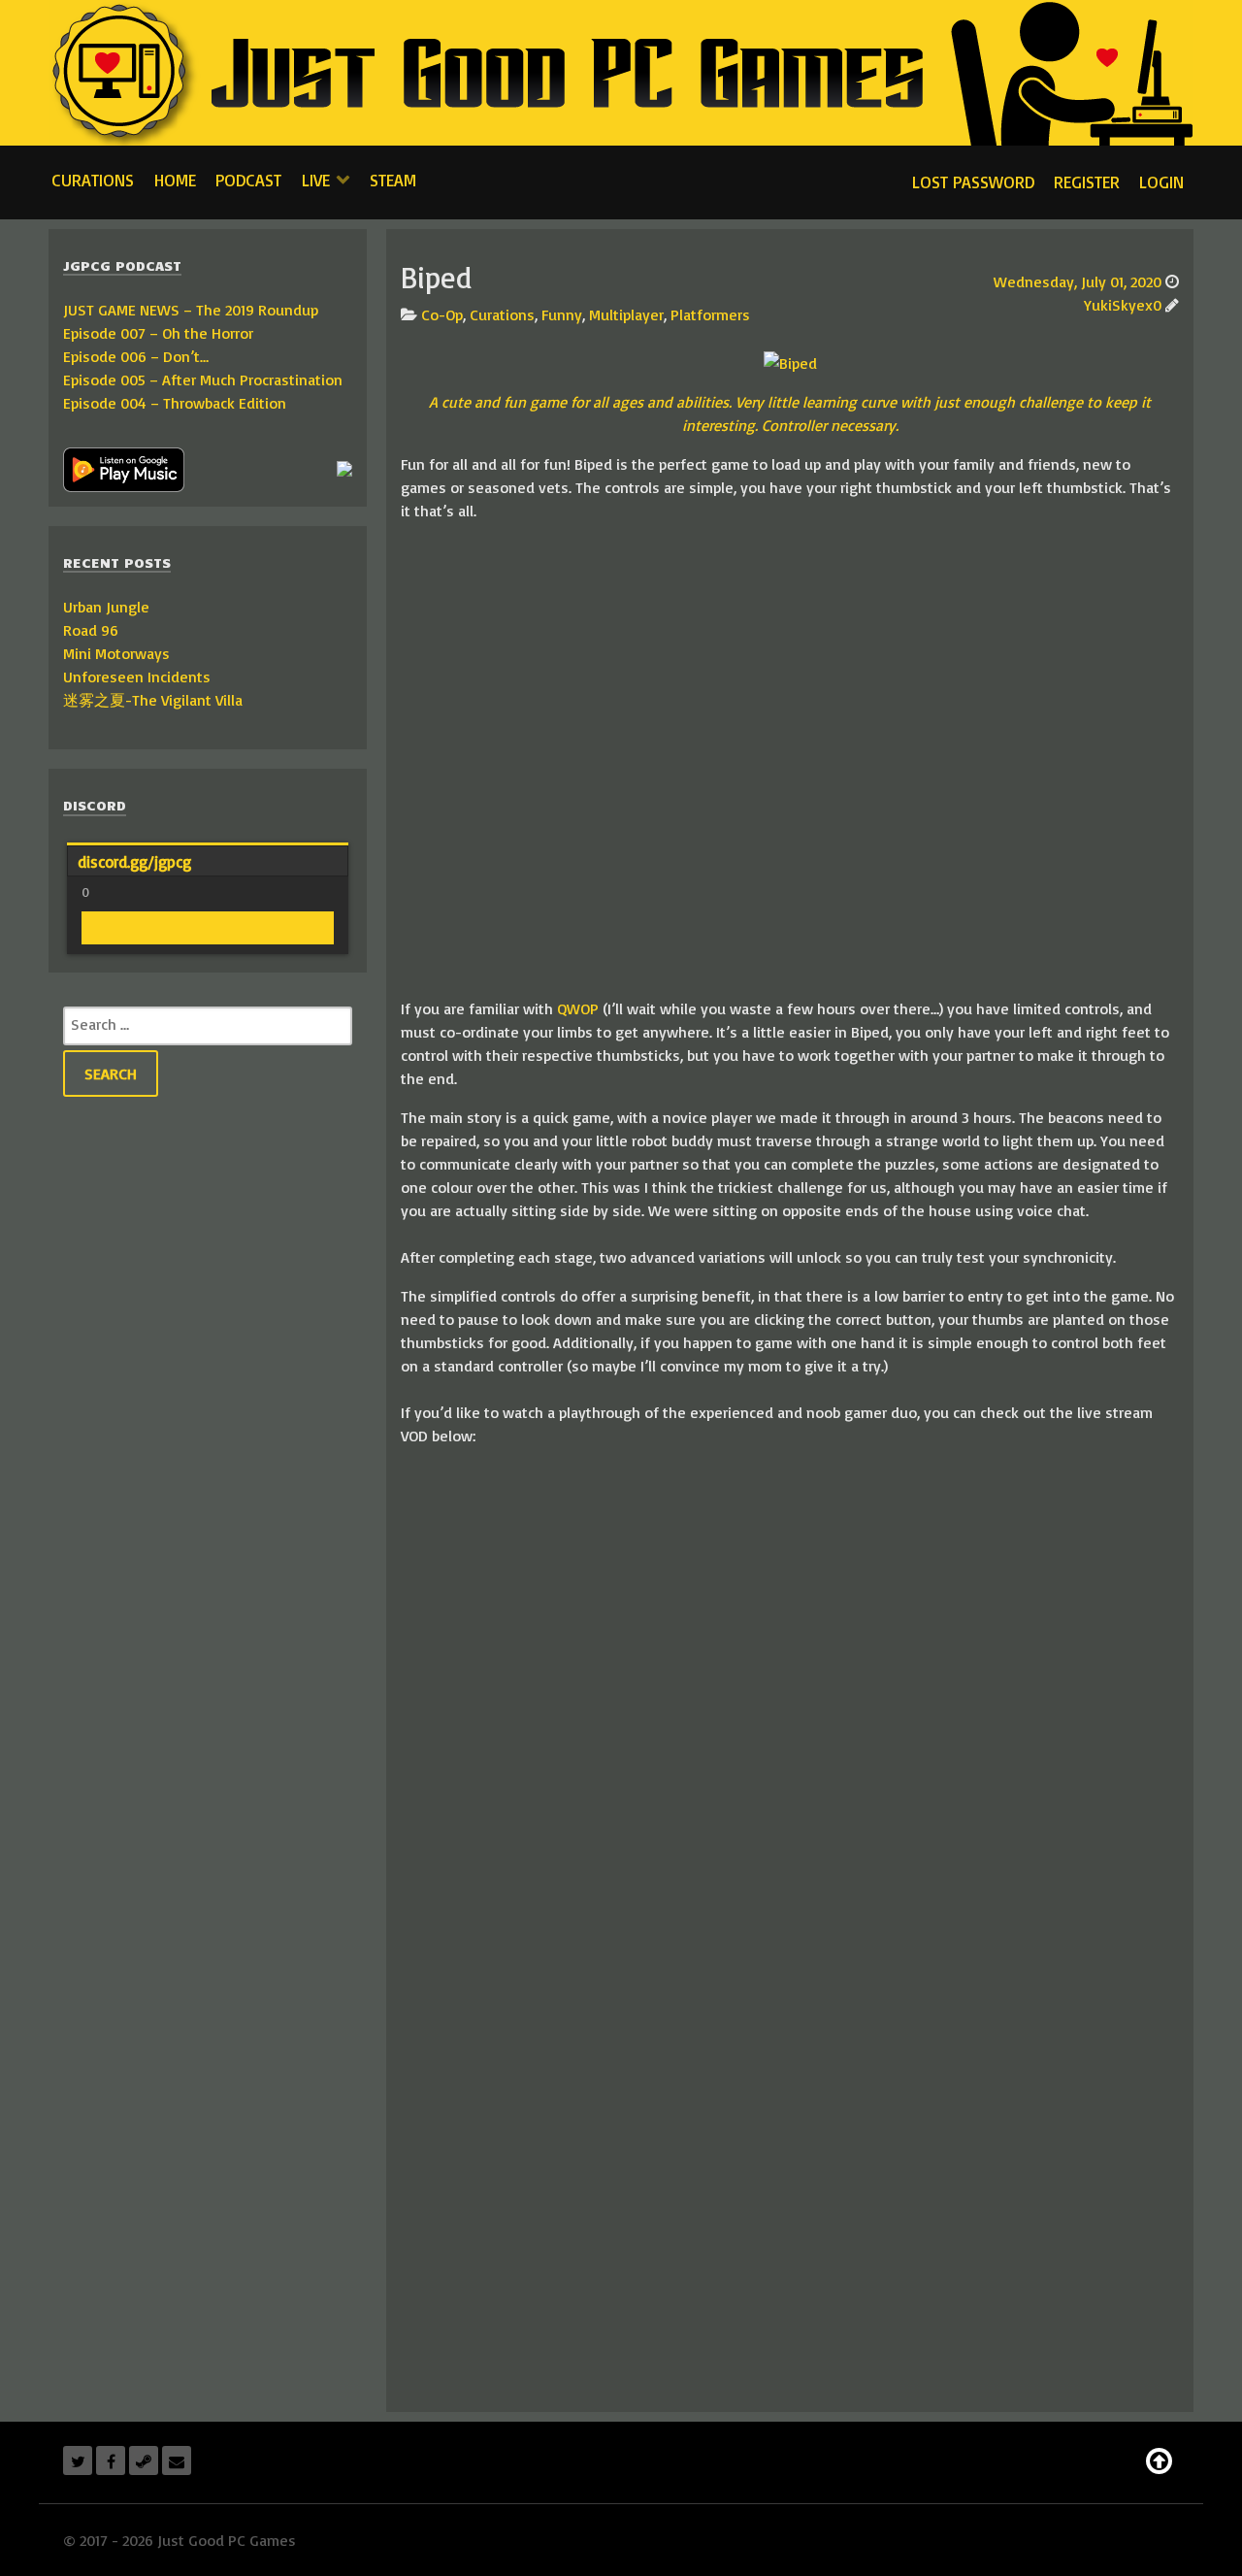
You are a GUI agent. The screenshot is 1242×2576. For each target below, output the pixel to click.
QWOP (578, 1008)
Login (1161, 182)
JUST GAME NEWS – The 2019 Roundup (191, 310)
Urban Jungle (106, 607)
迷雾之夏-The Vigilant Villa (153, 700)
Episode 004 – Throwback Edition (175, 403)
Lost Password (973, 182)
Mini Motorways (116, 653)
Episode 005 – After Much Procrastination (203, 380)
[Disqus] (790, 2149)
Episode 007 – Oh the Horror (158, 333)
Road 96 (91, 630)
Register (1087, 182)
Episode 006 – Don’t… (136, 356)
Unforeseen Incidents (137, 677)
